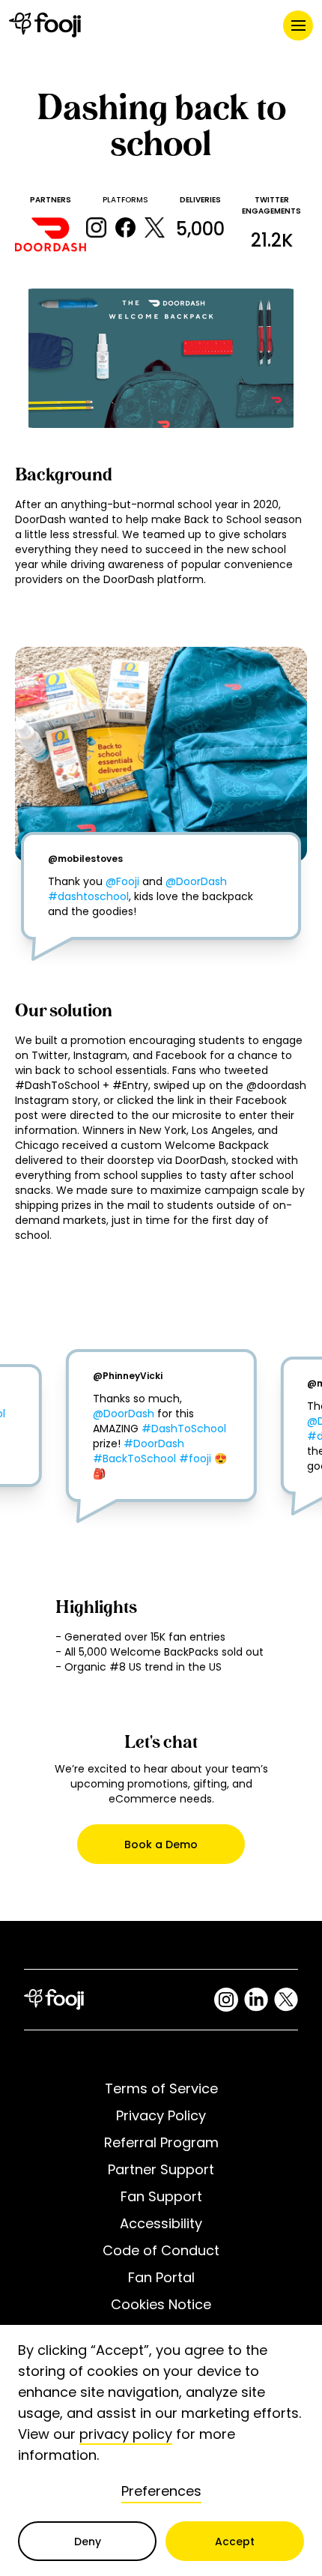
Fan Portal (161, 2277)
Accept (235, 2542)
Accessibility (161, 2223)
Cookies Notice (161, 2304)
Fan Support (161, 2196)
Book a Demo (161, 1844)
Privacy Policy (161, 2115)
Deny (88, 2542)
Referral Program (161, 2142)
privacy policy (126, 2434)
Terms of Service (161, 2088)
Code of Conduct (161, 2250)
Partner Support (161, 2169)
